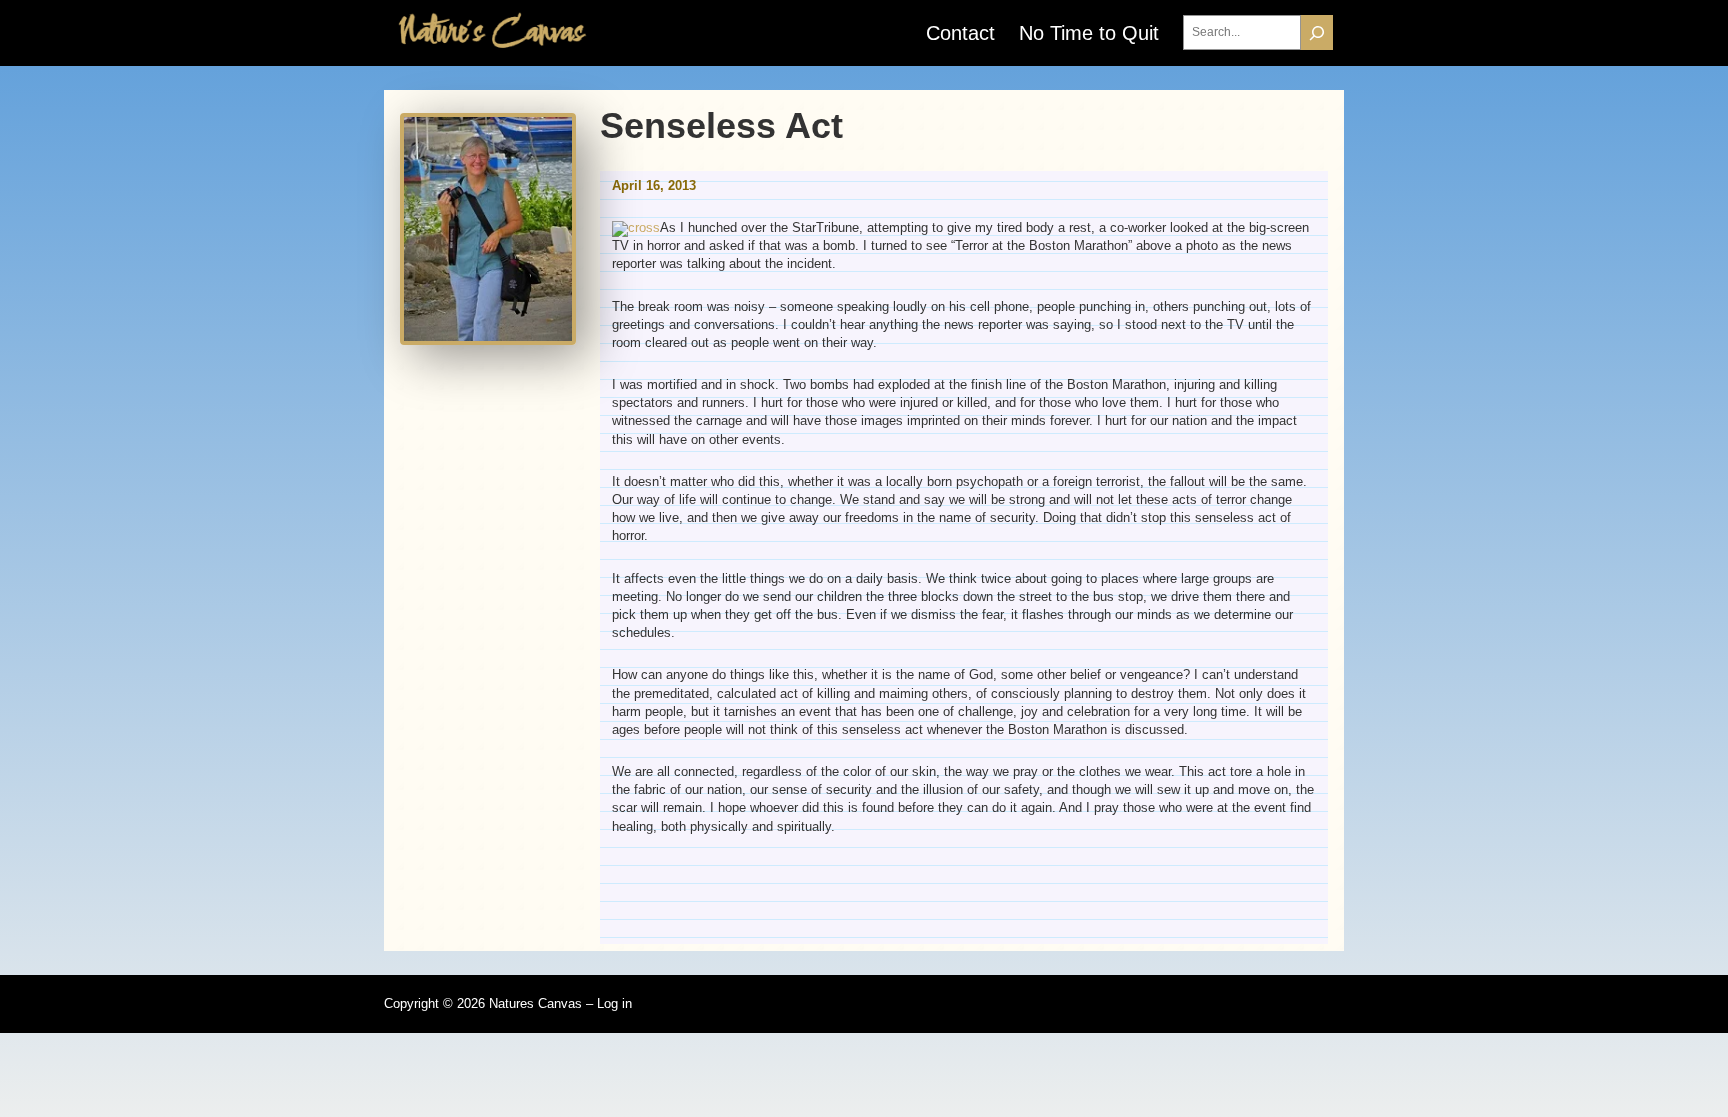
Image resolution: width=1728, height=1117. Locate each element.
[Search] (1317, 32)
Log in (614, 1003)
